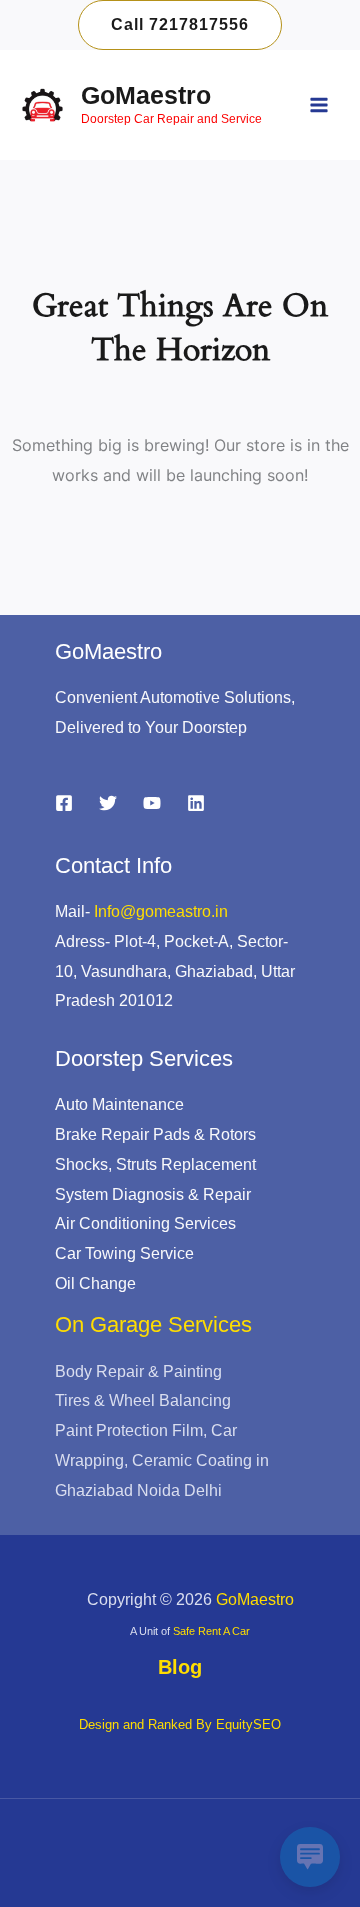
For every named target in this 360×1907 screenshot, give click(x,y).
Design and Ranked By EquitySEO (180, 1724)
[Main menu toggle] (319, 105)
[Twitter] (108, 803)
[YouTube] (152, 803)
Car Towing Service (124, 1253)
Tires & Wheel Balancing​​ (143, 1400)
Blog (180, 1667)
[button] (180, 25)
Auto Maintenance (119, 1104)
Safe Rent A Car (211, 1631)
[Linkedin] (196, 803)
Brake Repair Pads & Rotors (155, 1134)
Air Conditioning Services (145, 1223)
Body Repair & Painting (138, 1371)
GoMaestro (146, 95)
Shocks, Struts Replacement (155, 1164)
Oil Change (95, 1283)
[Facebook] (64, 803)
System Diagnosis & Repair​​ (153, 1194)
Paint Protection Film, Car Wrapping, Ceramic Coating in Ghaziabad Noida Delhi (162, 1460)
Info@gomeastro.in (161, 911)
